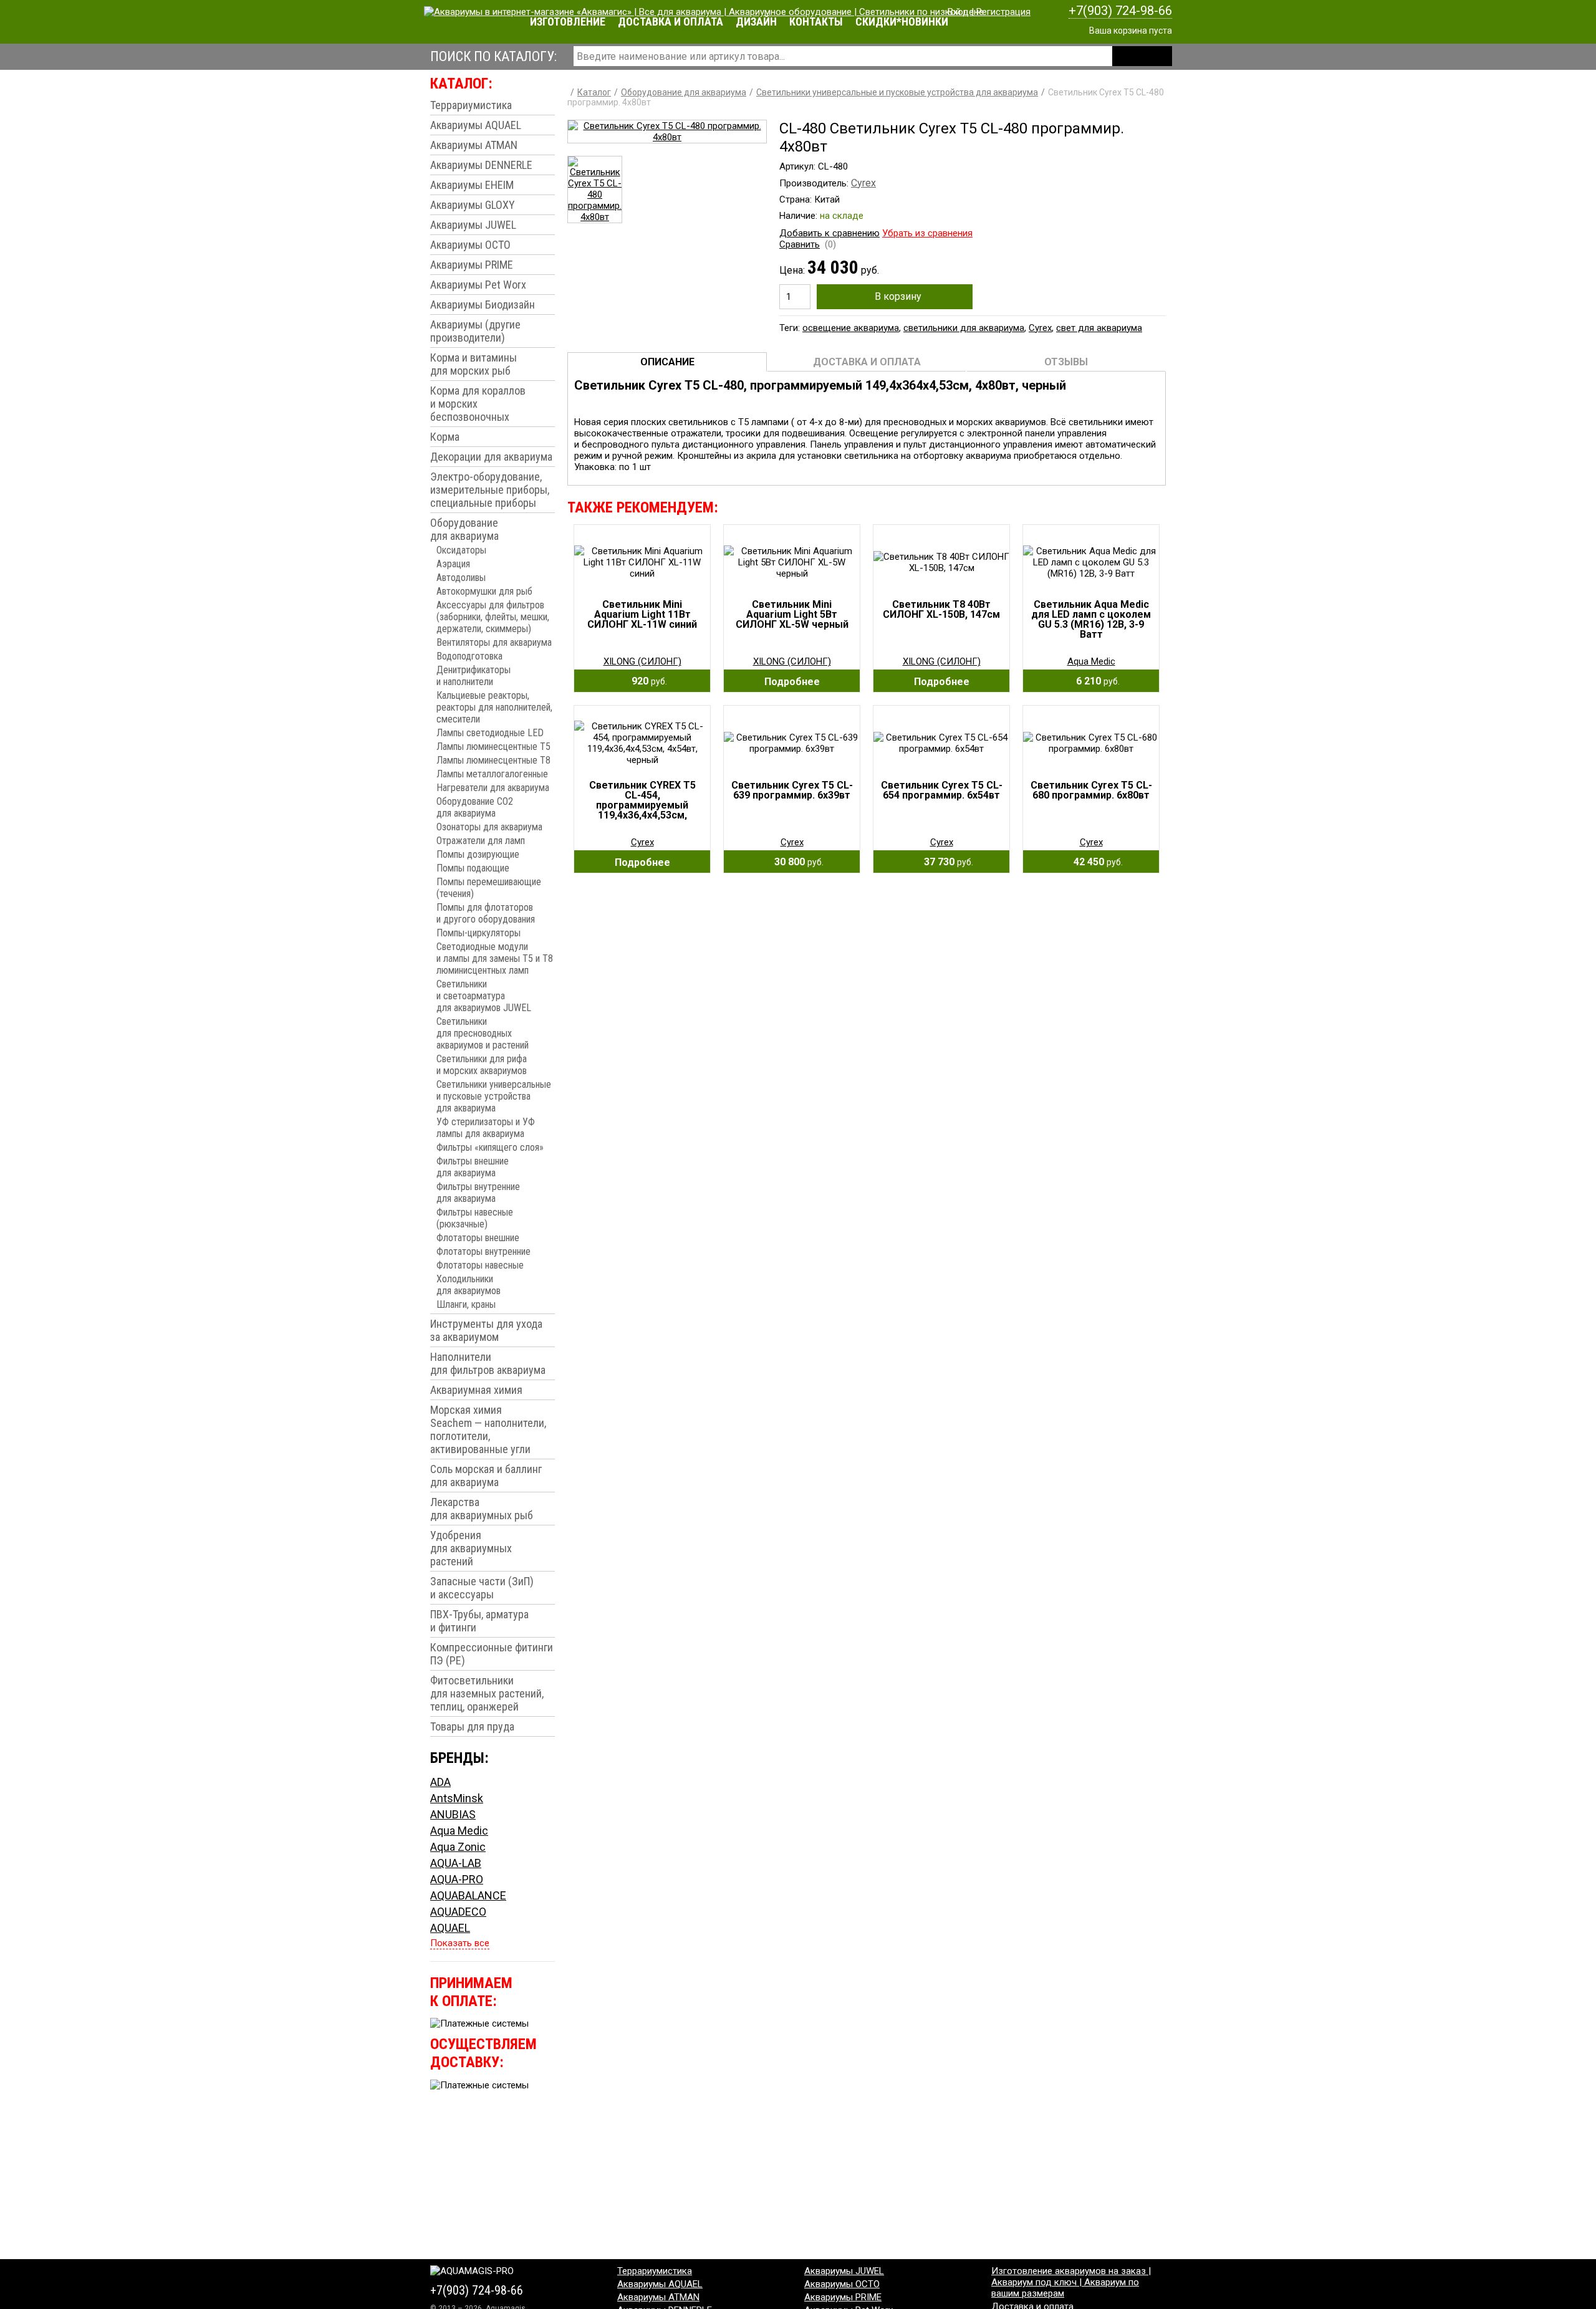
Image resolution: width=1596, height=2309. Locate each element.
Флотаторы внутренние (483, 1251)
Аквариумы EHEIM (472, 185)
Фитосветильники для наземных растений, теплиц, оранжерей (487, 1693)
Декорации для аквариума (491, 457)
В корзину (898, 296)
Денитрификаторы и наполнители (474, 676)
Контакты (816, 22)
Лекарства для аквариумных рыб (482, 1509)
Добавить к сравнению (829, 233)
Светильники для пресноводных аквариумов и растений (483, 1033)
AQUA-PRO (457, 1879)
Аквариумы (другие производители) (475, 331)
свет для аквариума (1099, 328)
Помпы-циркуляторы (478, 933)
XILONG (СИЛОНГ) (642, 661)
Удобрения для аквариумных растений (471, 1548)
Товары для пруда (472, 1726)
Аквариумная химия (476, 1390)
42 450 (1094, 862)
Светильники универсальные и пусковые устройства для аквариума (494, 1096)
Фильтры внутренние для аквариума (478, 1193)
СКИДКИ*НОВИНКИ (902, 22)
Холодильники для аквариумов (469, 1285)
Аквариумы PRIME (472, 265)
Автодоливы (461, 578)
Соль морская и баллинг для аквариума (486, 1476)
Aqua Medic (459, 1831)
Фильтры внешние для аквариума (473, 1167)
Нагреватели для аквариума (493, 788)
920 (646, 681)
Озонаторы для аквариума (489, 827)
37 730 (945, 862)
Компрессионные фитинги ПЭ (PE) (492, 1654)
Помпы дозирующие (478, 854)
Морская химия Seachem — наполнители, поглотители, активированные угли (488, 1429)
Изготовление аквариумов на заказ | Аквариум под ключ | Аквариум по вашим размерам (1071, 2282)
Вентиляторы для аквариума (494, 642)
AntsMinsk (457, 1798)
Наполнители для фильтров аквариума (488, 1363)
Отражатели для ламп (481, 841)
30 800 (795, 862)
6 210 (1094, 681)
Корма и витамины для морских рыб (474, 364)
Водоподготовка (469, 656)
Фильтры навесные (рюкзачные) (475, 1218)
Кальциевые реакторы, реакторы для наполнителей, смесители (494, 707)
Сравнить (800, 244)
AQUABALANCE (468, 1895)
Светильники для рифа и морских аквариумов (482, 1065)
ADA (440, 1782)
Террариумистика (471, 105)
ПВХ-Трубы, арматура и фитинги (479, 1621)
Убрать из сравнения (927, 233)
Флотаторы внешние (478, 1238)
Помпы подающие (473, 868)
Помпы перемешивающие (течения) (489, 888)
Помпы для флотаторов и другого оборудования (486, 913)
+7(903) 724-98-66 (1120, 11)
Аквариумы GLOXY (473, 205)
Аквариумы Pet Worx (478, 285)
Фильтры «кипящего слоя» (490, 1147)
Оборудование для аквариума (464, 529)
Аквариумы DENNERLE (481, 165)
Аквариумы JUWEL (473, 225)
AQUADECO (458, 1912)
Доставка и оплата (671, 22)
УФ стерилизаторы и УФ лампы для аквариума (486, 1128)
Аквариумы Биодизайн (483, 305)
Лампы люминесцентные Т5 (493, 746)
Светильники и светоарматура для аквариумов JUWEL (484, 996)
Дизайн (756, 22)
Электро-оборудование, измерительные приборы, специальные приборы (490, 490)
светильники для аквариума (964, 328)
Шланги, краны (466, 1304)
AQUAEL (450, 1928)
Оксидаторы (461, 550)
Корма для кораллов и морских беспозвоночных (478, 404)
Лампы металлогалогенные (492, 774)
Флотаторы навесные (480, 1265)
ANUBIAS (453, 1814)
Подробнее (792, 682)
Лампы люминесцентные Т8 (493, 760)
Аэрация (453, 564)
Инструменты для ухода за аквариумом (486, 1330)
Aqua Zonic (458, 1847)
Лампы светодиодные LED (490, 733)
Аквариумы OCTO (470, 245)
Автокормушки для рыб (484, 591)
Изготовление (568, 22)
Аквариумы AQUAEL (476, 125)
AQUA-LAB (456, 1863)
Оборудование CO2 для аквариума (475, 807)
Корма (445, 437)
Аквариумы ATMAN (474, 145)
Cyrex (863, 183)
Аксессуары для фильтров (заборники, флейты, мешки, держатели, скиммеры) (493, 617)
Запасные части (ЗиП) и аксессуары (482, 1588)
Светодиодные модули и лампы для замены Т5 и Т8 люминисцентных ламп (495, 958)
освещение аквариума (851, 328)
